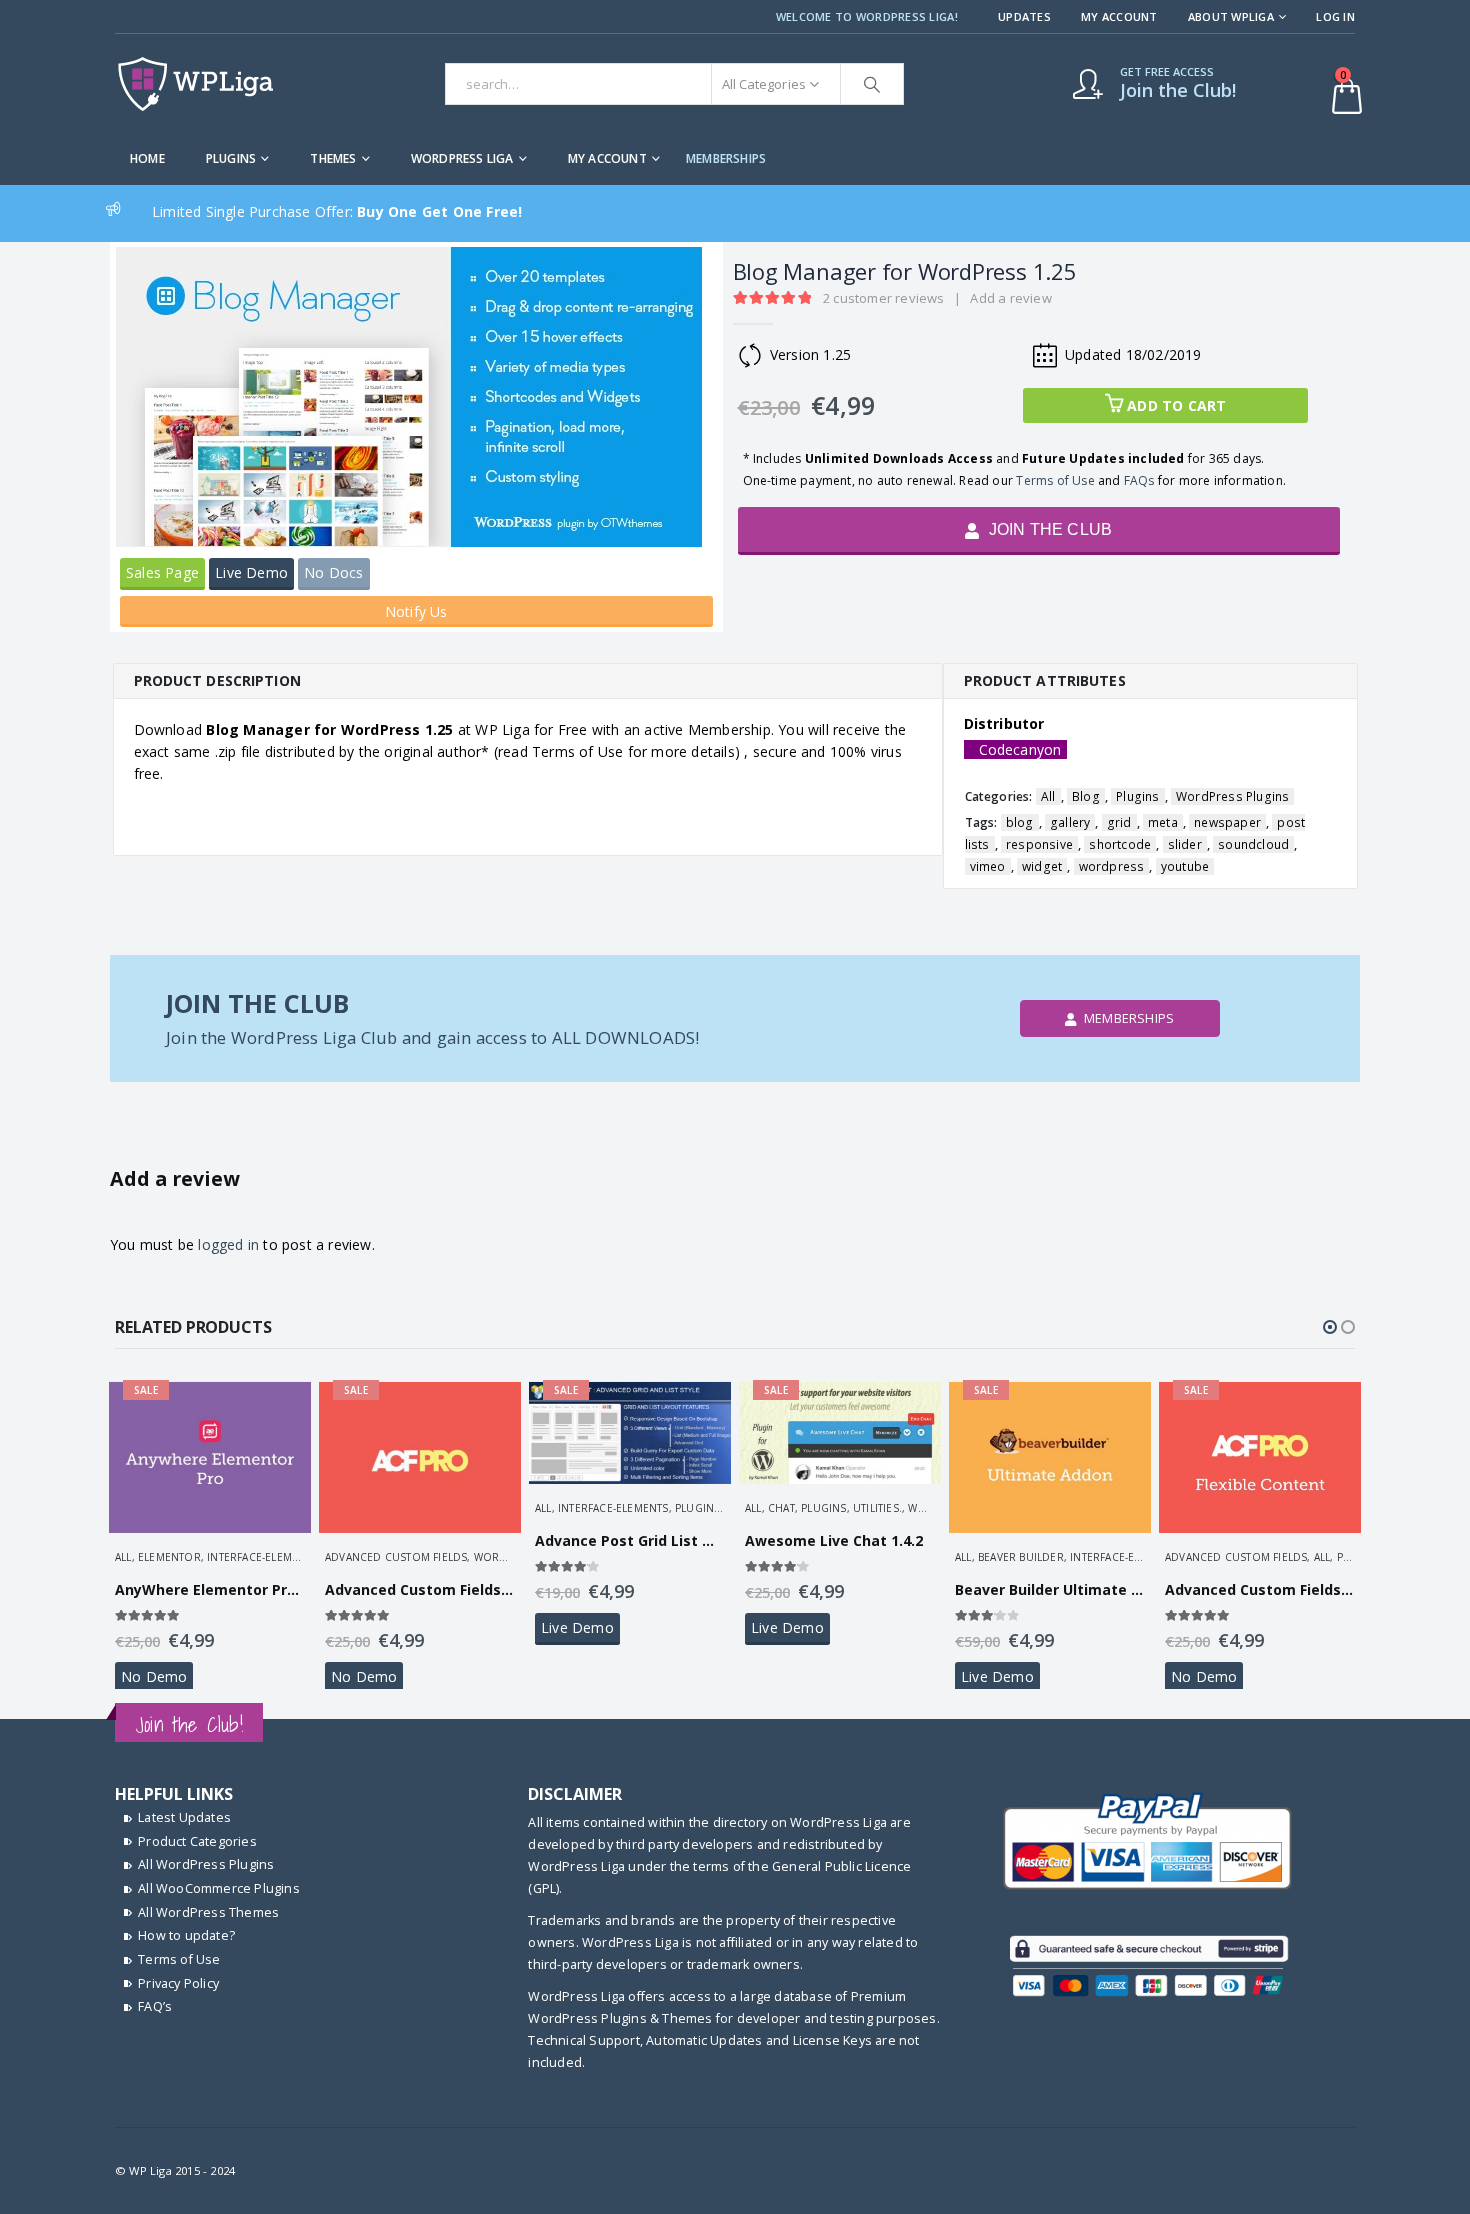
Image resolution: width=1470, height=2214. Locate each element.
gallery (1070, 822)
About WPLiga (1231, 16)
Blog (1086, 796)
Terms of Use (1055, 480)
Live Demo (251, 572)
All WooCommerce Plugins (219, 1888)
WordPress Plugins (1232, 796)
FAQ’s (155, 2006)
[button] (1330, 1327)
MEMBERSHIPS (726, 158)
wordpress (1112, 866)
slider (1185, 844)
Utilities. (877, 1508)
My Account (1119, 16)
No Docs (333, 572)
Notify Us (416, 611)
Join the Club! (189, 1724)
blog (1020, 822)
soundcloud (1253, 844)
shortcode (1120, 844)
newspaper (1227, 822)
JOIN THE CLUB (1048, 529)
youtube (1185, 866)
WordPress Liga (462, 158)
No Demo (154, 1676)
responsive (1039, 844)
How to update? (186, 1935)
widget (1042, 866)
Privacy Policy (178, 1983)
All (1048, 796)
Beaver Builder (1021, 1557)
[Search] (872, 84)
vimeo (988, 866)
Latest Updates (184, 1817)
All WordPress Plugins (206, 1864)
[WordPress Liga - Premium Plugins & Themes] (195, 84)
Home (147, 158)
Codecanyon (1020, 749)
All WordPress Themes (208, 1912)
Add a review (1010, 298)
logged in (228, 1244)
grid (1119, 822)
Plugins (231, 158)
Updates (1024, 16)
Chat (781, 1508)
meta (1163, 822)
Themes (333, 158)
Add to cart (1176, 405)
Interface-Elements (262, 1557)
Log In (1335, 16)
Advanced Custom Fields (396, 1557)
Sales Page (162, 572)
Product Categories (197, 1841)
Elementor (169, 1557)
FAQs (1139, 480)
